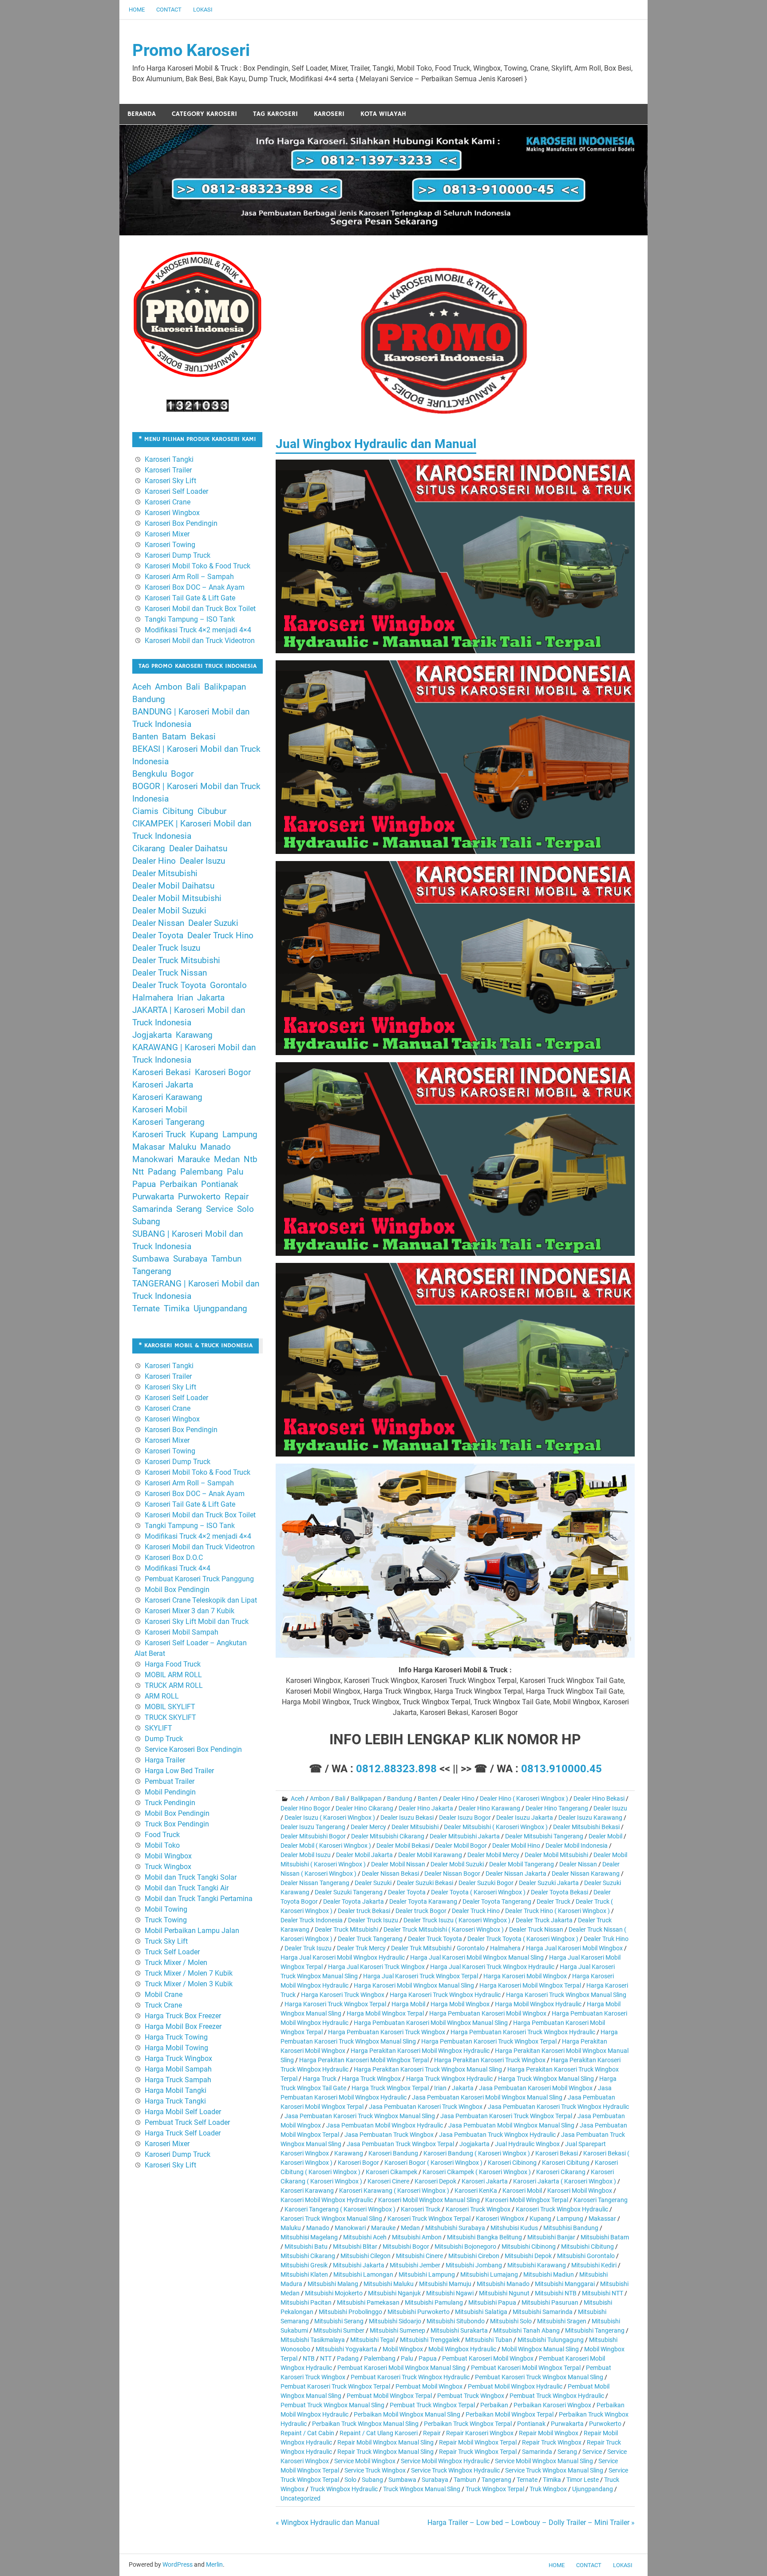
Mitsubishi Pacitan (306, 2302)
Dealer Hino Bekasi (599, 1798)
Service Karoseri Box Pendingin (193, 1749)
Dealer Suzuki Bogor (486, 1883)
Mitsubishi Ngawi (450, 2293)
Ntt (138, 1172)
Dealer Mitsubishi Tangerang (544, 1836)
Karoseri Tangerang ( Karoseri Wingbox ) (340, 2209)
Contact (169, 10)
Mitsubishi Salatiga (481, 2312)
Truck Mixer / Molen (176, 1963)
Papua (428, 2358)
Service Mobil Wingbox (365, 2461)
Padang (348, 2358)
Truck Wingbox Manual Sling (422, 2489)
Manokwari (350, 2228)
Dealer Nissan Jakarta (516, 1873)
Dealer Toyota (407, 1892)
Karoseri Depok (435, 2181)
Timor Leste (583, 2480)
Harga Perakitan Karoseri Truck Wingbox (490, 2060)
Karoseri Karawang (307, 2191)
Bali (340, 1798)
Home (137, 10)
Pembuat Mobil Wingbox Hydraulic (515, 2386)
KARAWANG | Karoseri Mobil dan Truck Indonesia (194, 1054)
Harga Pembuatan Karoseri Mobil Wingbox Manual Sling (431, 2023)
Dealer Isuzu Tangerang (313, 1827)
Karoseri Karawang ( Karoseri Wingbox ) (394, 2191)
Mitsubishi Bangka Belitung (484, 2237)
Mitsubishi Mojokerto (334, 2293)
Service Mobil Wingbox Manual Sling (544, 2461)
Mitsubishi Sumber (339, 2330)
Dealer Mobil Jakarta (364, 1855)
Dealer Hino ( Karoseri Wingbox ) (524, 1798)
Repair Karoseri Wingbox (480, 2433)
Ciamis (145, 811)
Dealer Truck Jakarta (544, 1920)
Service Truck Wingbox (375, 2470)
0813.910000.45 (561, 1769)
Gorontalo (471, 1948)
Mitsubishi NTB (556, 2293)
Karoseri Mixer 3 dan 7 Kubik (190, 1611)
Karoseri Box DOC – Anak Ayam (195, 587)
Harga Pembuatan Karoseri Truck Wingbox (387, 2032)
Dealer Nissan (578, 1864)
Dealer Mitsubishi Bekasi (586, 1827)
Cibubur (212, 811)
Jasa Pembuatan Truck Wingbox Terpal (400, 2144)
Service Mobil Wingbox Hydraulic (445, 2461)
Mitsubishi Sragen (562, 2321)
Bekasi (203, 737)
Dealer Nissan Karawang (586, 1873)
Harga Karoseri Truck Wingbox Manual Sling (566, 1995)
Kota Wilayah (383, 114)
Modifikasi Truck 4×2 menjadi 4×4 (198, 630)
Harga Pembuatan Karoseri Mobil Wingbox (488, 2013)
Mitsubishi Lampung (427, 2274)
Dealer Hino (459, 1798)
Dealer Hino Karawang (489, 1808)
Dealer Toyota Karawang (423, 1901)
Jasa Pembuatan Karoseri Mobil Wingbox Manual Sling (487, 2097)
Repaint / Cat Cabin (307, 2433)
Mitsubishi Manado (503, 2284)
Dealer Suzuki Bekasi (425, 1883)
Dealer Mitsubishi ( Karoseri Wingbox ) (496, 1827)
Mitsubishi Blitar (355, 2247)
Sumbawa (402, 2480)
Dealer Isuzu (610, 1808)
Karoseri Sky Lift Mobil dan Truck (197, 1621)
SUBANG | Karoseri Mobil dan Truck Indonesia (188, 1240)
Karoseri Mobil (522, 2191)
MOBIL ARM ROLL (173, 1675)
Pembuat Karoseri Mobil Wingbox (488, 2358)
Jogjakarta (474, 2144)
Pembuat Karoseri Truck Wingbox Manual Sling (539, 2377)
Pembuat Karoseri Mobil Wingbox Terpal (526, 2368)
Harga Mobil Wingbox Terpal (385, 2013)
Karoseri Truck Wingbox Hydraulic (562, 2209)
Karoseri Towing (170, 545)
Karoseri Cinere (388, 2181)
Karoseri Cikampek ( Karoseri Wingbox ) (477, 2172)
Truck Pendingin (170, 1803)
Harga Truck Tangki (175, 2101)
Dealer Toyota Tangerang (497, 1901)
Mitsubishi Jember (415, 2265)
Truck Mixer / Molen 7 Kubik (189, 1973)
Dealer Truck (554, 1901)
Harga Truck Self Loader (183, 2133)
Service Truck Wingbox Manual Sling (554, 2470)
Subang (372, 2480)
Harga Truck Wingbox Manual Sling (546, 2079)
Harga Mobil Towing (176, 2048)
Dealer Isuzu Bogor (465, 1818)
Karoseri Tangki (169, 459)
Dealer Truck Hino (476, 1911)
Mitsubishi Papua (492, 2302)
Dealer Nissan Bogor (452, 1873)
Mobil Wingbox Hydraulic (462, 2349)
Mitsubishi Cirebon (474, 2256)
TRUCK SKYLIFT (170, 1717)
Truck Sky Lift (166, 1941)
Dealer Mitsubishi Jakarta (465, 1836)
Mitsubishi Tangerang (595, 2330)
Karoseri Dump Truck (178, 555)
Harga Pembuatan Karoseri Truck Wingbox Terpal (489, 2041)
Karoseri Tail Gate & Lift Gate (190, 598)
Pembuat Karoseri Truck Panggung (199, 1579)
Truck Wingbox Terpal (495, 2489)
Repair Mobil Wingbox (549, 2433)
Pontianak (531, 2424)
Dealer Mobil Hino (516, 1846)
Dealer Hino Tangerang (557, 1808)
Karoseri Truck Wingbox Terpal (429, 2219)
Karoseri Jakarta (485, 2181)
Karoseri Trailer (168, 470)
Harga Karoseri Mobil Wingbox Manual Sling (414, 1985)
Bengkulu (150, 774)
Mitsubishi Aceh (365, 2237)
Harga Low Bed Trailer (179, 1771)
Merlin (214, 2564)
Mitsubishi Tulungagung (551, 2340)
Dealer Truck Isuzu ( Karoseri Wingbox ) (457, 1920)
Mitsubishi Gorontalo (586, 2256)
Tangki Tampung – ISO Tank (190, 619)
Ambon (320, 1798)
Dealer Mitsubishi (415, 1827)
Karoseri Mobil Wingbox (580, 2191)
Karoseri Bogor (358, 2163)
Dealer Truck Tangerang (370, 1939)
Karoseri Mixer (167, 534)
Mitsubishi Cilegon (366, 2256)
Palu (407, 2358)
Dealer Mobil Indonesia (577, 1846)
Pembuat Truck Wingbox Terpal (432, 2405)
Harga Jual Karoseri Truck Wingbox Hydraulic (492, 1967)
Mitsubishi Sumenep (397, 2330)
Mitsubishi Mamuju (445, 2284)
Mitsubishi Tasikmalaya (313, 2340)
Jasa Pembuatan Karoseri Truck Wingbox (426, 2107)
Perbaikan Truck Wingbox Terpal (468, 2424)
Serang (567, 2452)
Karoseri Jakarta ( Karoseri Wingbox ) (565, 2181)
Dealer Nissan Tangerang (315, 1883)
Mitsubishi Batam (605, 2237)
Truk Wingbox (548, 2489)
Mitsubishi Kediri (594, 2265)
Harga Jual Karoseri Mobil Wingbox (574, 1948)
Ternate (527, 2480)
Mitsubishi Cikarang (308, 2256)
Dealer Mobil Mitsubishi (556, 1855)
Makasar (148, 1147)
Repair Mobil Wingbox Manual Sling (385, 2442)
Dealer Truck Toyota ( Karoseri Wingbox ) (523, 1939)
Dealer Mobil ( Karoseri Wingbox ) (326, 1846)
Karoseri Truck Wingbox (478, 2209)
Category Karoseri (204, 114)
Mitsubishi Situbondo (456, 2321)
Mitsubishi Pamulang (434, 2302)
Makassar (602, 2219)
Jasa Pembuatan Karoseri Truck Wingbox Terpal (506, 2116)
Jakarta (463, 2088)
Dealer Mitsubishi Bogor (313, 1836)
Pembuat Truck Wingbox (471, 2396)
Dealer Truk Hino (606, 1939)
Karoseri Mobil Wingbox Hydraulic (327, 2200)
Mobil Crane (164, 1995)
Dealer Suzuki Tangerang (349, 1892)
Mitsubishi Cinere (419, 2256)
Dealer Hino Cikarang (364, 1808)
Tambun (465, 2480)
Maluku (291, 2228)
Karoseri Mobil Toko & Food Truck (198, 566)
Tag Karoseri (275, 114)
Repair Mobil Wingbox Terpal (478, 2442)
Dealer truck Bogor (421, 1911)
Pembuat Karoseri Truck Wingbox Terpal (335, 2386)
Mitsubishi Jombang (474, 2265)
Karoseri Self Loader (176, 491)
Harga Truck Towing (176, 2037)
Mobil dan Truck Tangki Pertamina (199, 1899)
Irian (440, 2088)
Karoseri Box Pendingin (181, 523)
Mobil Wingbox (403, 2349)
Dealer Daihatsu (198, 849)
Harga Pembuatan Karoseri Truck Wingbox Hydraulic (523, 2032)
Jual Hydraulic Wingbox (527, 2144)
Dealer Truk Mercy (361, 1948)
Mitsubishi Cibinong (529, 2247)
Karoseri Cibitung (566, 2163)
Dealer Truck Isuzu (373, 1920)
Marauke (383, 2228)
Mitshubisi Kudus (514, 2228)
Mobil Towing (166, 1909)
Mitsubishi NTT (603, 2293)
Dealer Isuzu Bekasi (407, 1818)
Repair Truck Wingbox (552, 2442)
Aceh (298, 1798)
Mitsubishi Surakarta (459, 2330)
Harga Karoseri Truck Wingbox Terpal (335, 2004)
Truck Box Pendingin (177, 1824)
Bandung (400, 1798)
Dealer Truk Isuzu (308, 1948)
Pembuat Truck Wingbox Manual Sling (332, 2405)
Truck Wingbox (168, 1867)
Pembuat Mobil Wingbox (429, 2386)
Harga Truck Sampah (178, 2080)
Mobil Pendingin (170, 1792)
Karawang (349, 2153)
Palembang (380, 2358)
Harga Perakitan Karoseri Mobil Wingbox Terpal (364, 2060)
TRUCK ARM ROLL (174, 1685)
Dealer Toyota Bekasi (559, 1892)
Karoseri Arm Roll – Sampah (189, 577)
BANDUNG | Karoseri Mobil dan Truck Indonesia (191, 718)
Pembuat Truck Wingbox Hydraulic (557, 2396)
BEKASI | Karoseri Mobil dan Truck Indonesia (196, 755)
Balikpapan (366, 1798)
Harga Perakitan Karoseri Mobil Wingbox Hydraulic (420, 2051)
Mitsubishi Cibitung (587, 2247)
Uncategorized (300, 2498)
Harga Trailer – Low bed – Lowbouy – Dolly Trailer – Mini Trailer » (531, 2522)
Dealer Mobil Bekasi (403, 1846)
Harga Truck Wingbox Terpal (390, 2088)
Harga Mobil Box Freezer (183, 2026)
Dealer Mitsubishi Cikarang (388, 1836)
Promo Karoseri (191, 50)
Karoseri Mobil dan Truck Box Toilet (200, 609)
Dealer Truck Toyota (435, 1939)
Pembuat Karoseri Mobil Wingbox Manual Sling (401, 2368)
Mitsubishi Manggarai (565, 2284)
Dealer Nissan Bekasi (390, 1873)
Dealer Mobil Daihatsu (173, 886)
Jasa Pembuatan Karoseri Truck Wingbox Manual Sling (360, 2116)
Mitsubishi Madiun (549, 2274)
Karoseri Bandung (393, 2153)
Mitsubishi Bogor (406, 2247)
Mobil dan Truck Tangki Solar (191, 1877)
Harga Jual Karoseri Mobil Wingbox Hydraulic (343, 1957)
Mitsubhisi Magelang (309, 2237)
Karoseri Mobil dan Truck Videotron (200, 641)
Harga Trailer (165, 1760)
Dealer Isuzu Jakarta (525, 1818)
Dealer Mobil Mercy (493, 1855)
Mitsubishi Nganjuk (394, 2293)
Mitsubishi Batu (306, 2247)
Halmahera (505, 1948)
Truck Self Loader (172, 1952)
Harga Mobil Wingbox (460, 2004)
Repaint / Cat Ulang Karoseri (379, 2433)
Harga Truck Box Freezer (183, 2016)
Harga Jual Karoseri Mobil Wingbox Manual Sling (477, 1957)
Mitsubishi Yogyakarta (346, 2349)
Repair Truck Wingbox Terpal (478, 2452)
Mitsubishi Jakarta (359, 2265)
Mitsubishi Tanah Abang (526, 2330)
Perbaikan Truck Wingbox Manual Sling (365, 2424)
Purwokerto (605, 2424)
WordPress (178, 2564)
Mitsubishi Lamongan (363, 2274)
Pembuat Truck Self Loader (187, 2122)
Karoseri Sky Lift (170, 481)
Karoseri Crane (168, 502)
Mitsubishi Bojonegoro (465, 2247)
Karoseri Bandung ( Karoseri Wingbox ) (477, 2153)
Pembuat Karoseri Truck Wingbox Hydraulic (410, 2377)
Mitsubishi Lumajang (489, 2274)
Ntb (251, 1159)
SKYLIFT (158, 1728)
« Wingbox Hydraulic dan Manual (328, 2522)
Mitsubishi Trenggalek (430, 2340)
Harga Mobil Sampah (178, 2069)
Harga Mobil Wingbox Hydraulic (538, 2004)
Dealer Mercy (368, 1827)
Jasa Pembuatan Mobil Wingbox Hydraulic (385, 2125)
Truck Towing (166, 1920)
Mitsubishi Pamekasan (368, 2302)
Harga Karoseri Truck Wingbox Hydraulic (445, 1995)
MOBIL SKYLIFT (170, 1707)
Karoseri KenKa (476, 2191)
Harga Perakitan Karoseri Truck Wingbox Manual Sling (428, 2069)
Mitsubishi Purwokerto (419, 2312)
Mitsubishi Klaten (304, 2274)
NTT (326, 2358)
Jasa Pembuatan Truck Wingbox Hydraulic (497, 2135)
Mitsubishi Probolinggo (350, 2312)
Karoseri (329, 114)
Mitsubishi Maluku (389, 2284)
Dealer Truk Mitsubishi (421, 1948)
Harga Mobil (408, 2004)
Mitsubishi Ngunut (504, 2293)
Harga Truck (320, 2079)
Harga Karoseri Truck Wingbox (343, 1995)
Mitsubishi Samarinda (543, 2312)
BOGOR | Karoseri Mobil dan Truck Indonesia (196, 793)
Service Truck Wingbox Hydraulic (455, 2470)
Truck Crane (163, 2005)
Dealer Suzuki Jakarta (549, 1883)
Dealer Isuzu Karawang (590, 1818)
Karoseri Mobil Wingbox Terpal (527, 2200)
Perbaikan (494, 2405)
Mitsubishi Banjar (551, 2237)
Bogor (182, 774)
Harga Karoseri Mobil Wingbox (525, 1976)
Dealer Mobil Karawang (430, 1855)
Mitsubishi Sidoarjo (395, 2321)
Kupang (540, 2219)
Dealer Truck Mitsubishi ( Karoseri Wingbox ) (444, 1929)
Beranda (142, 114)
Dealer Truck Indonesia (312, 1920)
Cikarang (149, 849)
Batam (174, 737)
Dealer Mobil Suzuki (457, 1864)
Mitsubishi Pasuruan (550, 2302)
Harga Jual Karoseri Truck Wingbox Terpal (421, 1976)
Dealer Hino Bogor (305, 1808)
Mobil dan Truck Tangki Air (187, 1888)
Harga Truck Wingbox (371, 2079)
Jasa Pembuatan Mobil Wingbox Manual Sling (511, 2125)
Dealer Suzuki (373, 1883)
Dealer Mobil (605, 1836)
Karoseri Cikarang (561, 2172)
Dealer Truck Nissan (536, 1929)
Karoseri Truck (421, 2209)
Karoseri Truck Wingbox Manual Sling (331, 2219)
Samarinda (537, 2452)
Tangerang (496, 2480)
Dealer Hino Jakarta (426, 1808)
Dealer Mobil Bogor (461, 1846)
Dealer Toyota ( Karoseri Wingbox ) (478, 1892)
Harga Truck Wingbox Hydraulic (449, 2079)
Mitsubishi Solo (511, 2321)
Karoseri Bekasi (557, 2153)
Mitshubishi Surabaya (455, 2228)
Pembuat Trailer (170, 1781)
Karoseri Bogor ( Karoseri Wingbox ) (433, 2163)
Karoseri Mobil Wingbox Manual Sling (429, 2200)
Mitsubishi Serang (339, 2321)
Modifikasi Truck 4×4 (178, 1568)
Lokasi (203, 10)
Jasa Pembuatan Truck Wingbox (389, 2135)
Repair (432, 2433)
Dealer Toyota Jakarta (354, 1901)
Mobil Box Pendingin (177, 1590)
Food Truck (162, 1835)
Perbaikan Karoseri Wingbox (552, 2405)
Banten (428, 1798)
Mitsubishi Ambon (417, 2237)
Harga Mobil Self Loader (183, 2112)
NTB (309, 2358)
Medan (410, 2228)
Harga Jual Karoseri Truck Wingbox (376, 1967)
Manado (318, 2228)
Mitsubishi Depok (528, 2256)
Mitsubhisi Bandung (571, 2228)
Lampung (570, 2219)
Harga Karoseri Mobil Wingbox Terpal (530, 1985)
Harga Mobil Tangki (176, 2090)
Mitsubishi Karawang (537, 2265)
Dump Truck (164, 1739)
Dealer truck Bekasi (364, 1911)
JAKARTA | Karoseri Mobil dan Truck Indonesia (189, 1016)
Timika (552, 2480)
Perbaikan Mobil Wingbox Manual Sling (407, 2414)
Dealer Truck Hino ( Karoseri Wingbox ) (557, 1911)
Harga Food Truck (173, 1664)
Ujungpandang (593, 2489)
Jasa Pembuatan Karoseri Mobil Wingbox (536, 2088)
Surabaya (435, 2480)
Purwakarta (567, 2424)
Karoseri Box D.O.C (174, 1558)
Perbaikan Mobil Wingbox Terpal (510, 2414)
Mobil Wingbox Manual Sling (540, 2349)
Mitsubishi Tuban (489, 2340)
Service (592, 2452)
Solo (350, 2480)
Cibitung (178, 811)
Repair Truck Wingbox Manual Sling (385, 2452)
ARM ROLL (162, 1696)
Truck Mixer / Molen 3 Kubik (189, 1984)
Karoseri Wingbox (500, 2219)
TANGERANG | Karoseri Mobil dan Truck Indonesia (196, 1290)
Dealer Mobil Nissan (398, 1864)
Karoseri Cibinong (512, 2163)
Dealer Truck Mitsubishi (346, 1929)
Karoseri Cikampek (391, 2172)
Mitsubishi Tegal (372, 2340)
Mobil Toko (162, 1845)
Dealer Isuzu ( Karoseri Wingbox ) (330, 1818)
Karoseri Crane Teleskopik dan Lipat (201, 1600)
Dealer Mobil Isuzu (306, 1855)
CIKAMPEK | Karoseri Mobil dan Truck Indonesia (192, 830)
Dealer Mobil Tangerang (522, 1864)
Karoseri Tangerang (601, 2200)
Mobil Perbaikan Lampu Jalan (192, 1931)
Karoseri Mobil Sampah (182, 1632)
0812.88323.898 (396, 1769)
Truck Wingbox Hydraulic (344, 2489)
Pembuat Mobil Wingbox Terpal (389, 2396)
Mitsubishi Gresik (304, 2265)
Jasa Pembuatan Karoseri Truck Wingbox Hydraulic (558, 2107)
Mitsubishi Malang (333, 2284)
